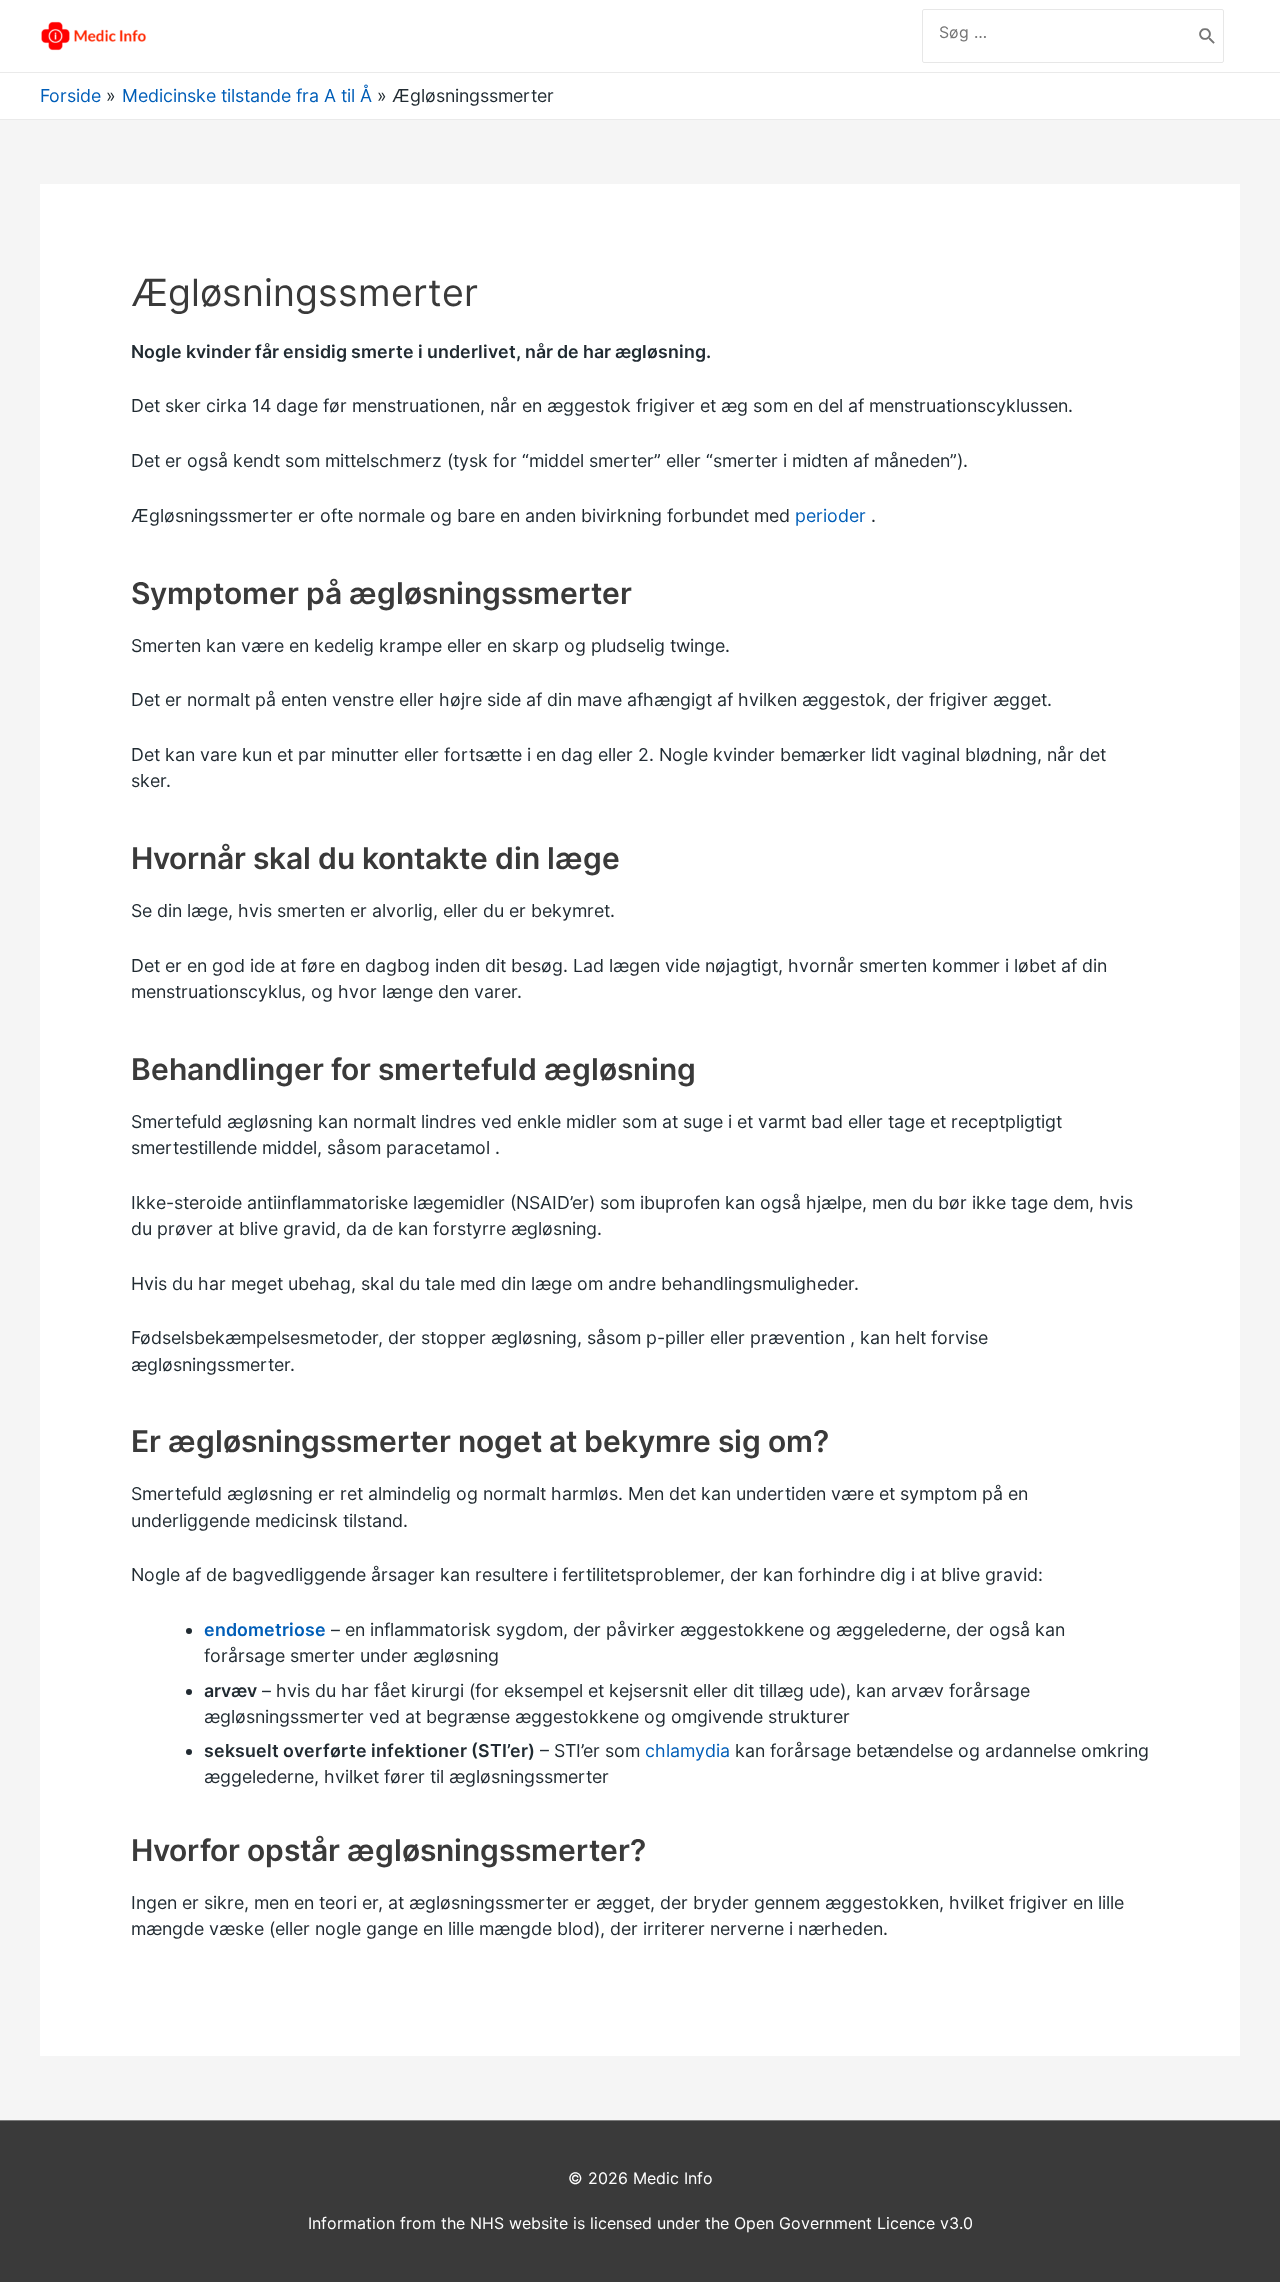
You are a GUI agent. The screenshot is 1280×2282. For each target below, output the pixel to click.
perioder (830, 515)
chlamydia (687, 1750)
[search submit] (1207, 36)
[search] (1057, 32)
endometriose (265, 1629)
